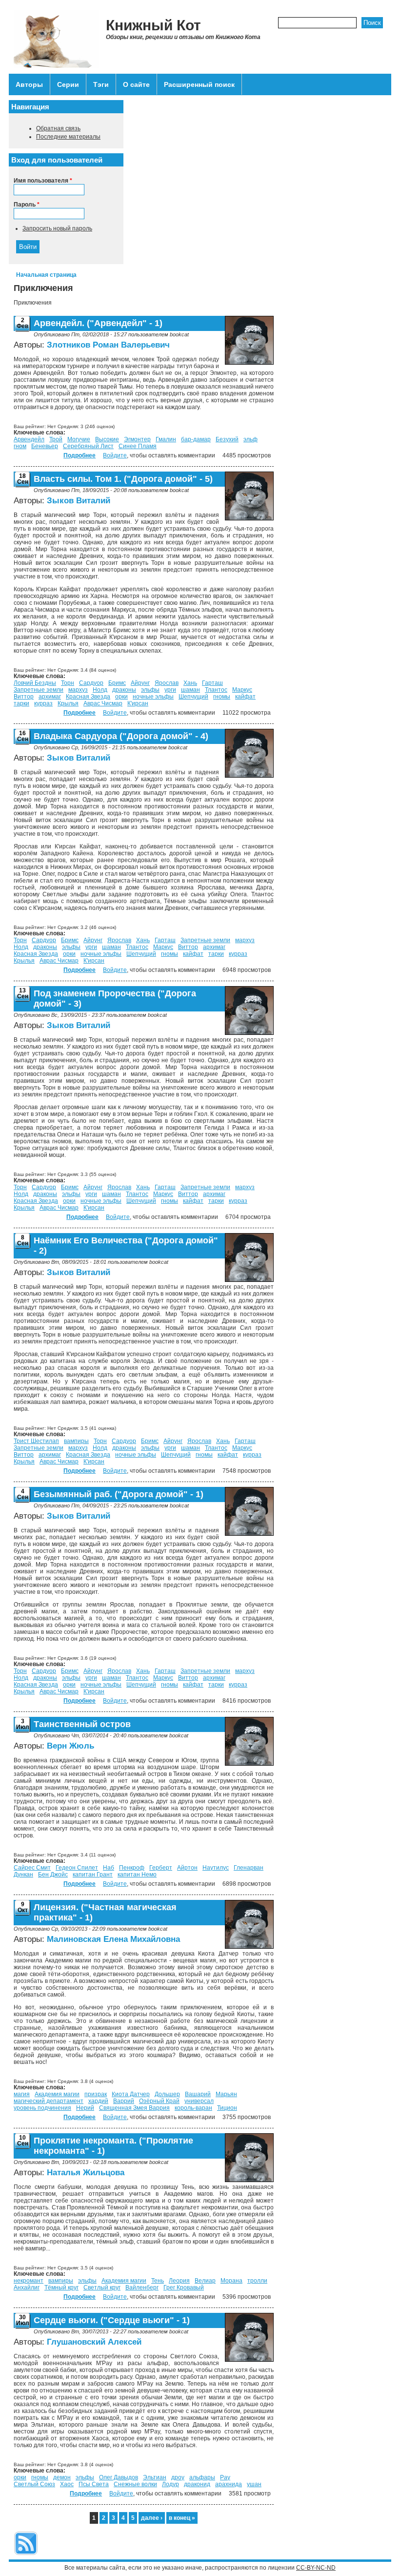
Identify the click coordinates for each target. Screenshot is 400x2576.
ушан (254, 2484)
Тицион (227, 2108)
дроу (178, 2477)
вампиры (76, 1441)
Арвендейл (29, 439)
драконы (124, 690)
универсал (199, 2101)
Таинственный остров (82, 1724)
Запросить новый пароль (57, 228)
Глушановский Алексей (94, 2342)
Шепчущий (193, 697)
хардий (98, 2101)
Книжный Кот (153, 25)
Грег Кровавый (184, 2287)
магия (22, 2094)
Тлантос (216, 690)
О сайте (136, 84)
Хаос (67, 2484)
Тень (158, 2281)
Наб (109, 1868)
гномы (222, 697)
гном (20, 446)
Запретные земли (39, 690)
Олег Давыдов (119, 2477)
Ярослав (167, 683)
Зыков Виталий (79, 501)
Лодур (170, 2484)
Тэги (101, 84)
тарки (21, 703)
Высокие (107, 439)
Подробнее (80, 455)
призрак (96, 2094)
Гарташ (212, 683)
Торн (68, 683)
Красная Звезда (88, 697)
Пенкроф (132, 1868)
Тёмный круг (61, 2287)
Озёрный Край (159, 2101)
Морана (231, 2281)
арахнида (229, 2484)
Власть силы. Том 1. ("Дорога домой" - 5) (123, 479)
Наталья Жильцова (86, 2173)
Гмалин (166, 439)
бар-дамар (196, 439)
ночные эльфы (153, 697)
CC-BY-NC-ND (316, 2568)
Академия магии (57, 2094)
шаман (190, 690)
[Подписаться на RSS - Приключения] (26, 2556)
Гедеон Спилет (77, 1868)
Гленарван (249, 1868)
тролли (257, 2281)
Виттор (24, 697)
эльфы (150, 690)
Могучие (79, 439)
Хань (190, 683)
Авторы (29, 84)
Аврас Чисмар (103, 703)
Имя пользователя (43, 181)
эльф (250, 439)
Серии (68, 84)
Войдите (115, 455)
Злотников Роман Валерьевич (108, 345)
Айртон (187, 1868)
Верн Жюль (70, 1746)
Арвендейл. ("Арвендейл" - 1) (98, 323)
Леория (179, 2281)
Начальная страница (46, 275)
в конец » (182, 2518)
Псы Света (94, 2484)
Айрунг (140, 683)
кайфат (245, 697)
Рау (225, 2477)
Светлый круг (102, 2287)
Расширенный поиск (199, 84)
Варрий (124, 2101)
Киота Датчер (131, 2094)
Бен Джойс (53, 1875)
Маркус (242, 690)
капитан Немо (137, 1875)
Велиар (205, 2281)
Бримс (117, 683)
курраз (43, 703)
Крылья (68, 703)
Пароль (27, 205)
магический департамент (49, 2101)
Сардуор (91, 683)
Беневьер (45, 446)
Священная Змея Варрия (134, 2108)
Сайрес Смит (32, 1868)
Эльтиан (155, 2477)
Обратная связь (58, 128)
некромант (29, 2281)
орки (121, 697)
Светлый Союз (34, 2484)
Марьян (226, 2094)
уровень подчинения (42, 2108)
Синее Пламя (138, 446)
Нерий (85, 2108)
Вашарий (198, 2094)
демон (62, 2477)
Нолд (100, 690)
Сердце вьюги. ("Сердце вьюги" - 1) (112, 2320)
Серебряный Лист (88, 446)
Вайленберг (142, 2287)
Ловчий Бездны (35, 683)
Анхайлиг (27, 2287)
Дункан (23, 1875)
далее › (152, 2518)
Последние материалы (68, 137)
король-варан (193, 2108)
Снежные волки (135, 2484)
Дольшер (167, 2094)
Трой (56, 439)
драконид (197, 2484)
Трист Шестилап (36, 1441)
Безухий (227, 439)
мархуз (78, 690)
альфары (202, 2477)
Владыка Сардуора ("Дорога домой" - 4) (121, 736)
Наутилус (216, 1868)
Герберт (161, 1868)
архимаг (50, 697)
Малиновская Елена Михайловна (113, 1939)
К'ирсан (138, 703)
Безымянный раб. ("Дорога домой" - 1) (119, 1494)
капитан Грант (93, 1875)
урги (170, 690)
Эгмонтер (137, 439)
